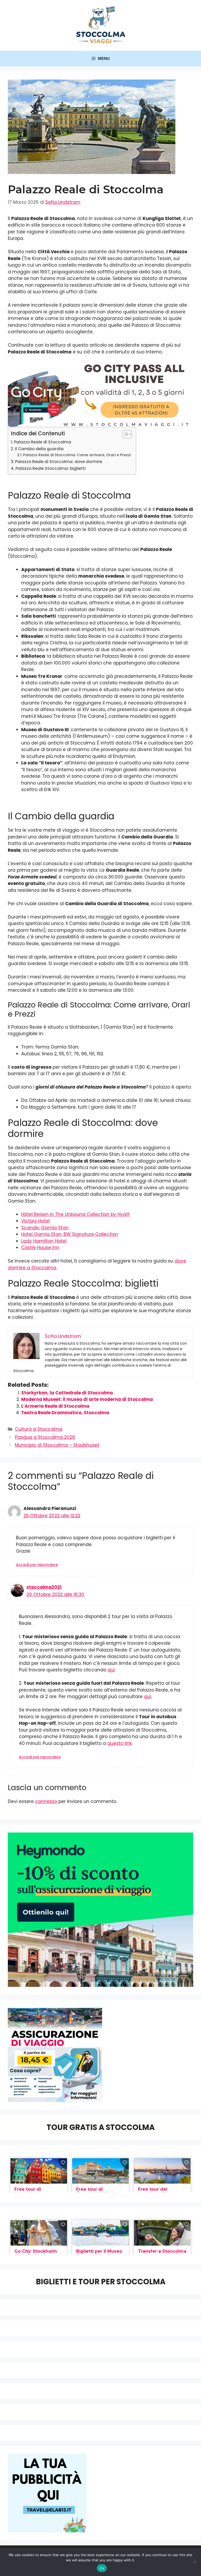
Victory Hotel (35, 1221)
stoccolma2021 (44, 1587)
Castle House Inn (40, 1248)
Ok (102, 2568)
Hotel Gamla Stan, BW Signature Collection (70, 1234)
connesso (46, 1801)
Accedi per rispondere (37, 1565)
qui (111, 1670)
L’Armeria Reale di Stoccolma (55, 1406)
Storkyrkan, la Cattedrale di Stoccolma (67, 1393)
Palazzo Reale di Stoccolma (43, 442)
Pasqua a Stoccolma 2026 (45, 1437)
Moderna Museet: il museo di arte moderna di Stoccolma (87, 1399)
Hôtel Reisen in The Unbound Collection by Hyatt (76, 1214)
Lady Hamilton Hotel (44, 1241)
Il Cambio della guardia (39, 449)
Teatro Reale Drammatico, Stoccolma (65, 1413)
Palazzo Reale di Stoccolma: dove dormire (59, 462)
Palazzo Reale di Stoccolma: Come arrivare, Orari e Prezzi (77, 455)
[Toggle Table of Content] (125, 434)
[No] (194, 2562)
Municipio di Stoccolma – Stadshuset (57, 1445)
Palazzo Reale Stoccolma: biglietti (51, 468)
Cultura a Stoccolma (39, 1429)
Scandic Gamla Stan (45, 1228)
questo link (119, 1743)
